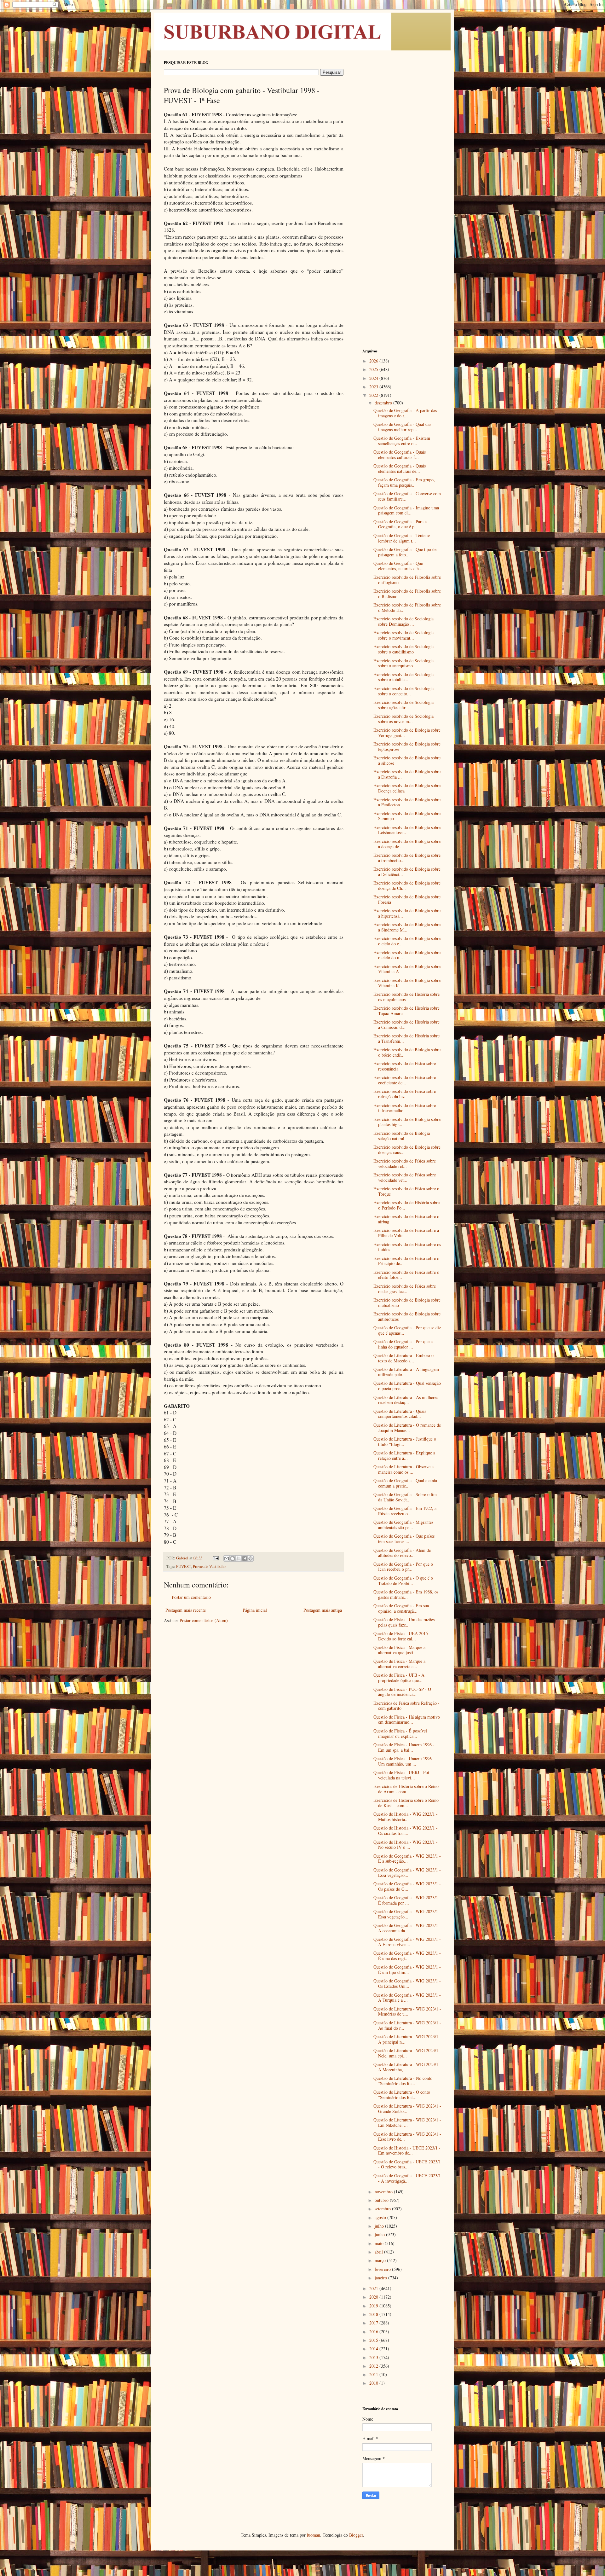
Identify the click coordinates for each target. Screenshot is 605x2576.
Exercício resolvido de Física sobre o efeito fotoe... (406, 1275)
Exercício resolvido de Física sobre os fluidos (407, 1247)
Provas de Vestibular (209, 1566)
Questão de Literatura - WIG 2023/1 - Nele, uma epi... (407, 2053)
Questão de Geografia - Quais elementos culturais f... (400, 455)
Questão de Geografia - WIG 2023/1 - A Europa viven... (407, 1942)
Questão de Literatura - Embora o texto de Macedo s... (403, 1358)
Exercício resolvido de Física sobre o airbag (406, 1219)
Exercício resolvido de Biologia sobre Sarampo (407, 816)
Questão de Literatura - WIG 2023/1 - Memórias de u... (407, 2011)
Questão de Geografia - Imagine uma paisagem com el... (406, 510)
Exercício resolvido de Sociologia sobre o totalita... (403, 677)
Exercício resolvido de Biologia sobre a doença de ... (407, 844)
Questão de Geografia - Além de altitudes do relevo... (402, 1553)
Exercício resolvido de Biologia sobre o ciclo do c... (407, 941)
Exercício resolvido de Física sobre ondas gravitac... (405, 1289)
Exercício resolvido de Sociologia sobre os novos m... (403, 719)
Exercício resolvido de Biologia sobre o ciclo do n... (407, 955)
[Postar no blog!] (233, 1558)
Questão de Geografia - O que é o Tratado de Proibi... (403, 1581)
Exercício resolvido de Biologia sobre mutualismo (407, 1303)
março (381, 2260)
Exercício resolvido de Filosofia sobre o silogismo (407, 580)
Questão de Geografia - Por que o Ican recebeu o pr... (403, 1567)
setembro (383, 2209)
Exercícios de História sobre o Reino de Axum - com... (406, 1789)
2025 (374, 369)
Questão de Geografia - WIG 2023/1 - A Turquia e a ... (407, 1998)
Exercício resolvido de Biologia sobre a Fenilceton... (407, 802)
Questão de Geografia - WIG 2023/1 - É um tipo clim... (407, 1970)
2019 (374, 2306)
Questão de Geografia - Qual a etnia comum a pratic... (405, 1483)
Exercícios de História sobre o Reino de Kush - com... (406, 1803)
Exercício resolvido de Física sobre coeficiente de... (405, 1080)
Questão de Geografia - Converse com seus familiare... (407, 496)
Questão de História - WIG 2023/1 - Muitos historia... (406, 1817)
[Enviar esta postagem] (215, 1558)
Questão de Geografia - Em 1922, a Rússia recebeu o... (405, 1511)
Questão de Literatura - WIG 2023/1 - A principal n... (407, 2039)
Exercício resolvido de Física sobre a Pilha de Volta (406, 1233)
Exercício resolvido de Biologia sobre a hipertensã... (407, 913)
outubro (382, 2200)
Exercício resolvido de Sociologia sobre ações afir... (403, 705)
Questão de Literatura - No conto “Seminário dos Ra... (403, 2081)
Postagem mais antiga (323, 1610)
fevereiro (383, 2269)
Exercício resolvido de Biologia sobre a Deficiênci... (407, 872)
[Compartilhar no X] (239, 1558)
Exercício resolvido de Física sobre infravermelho (405, 1108)
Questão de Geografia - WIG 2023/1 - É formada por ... (407, 1900)
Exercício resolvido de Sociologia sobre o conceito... (403, 691)
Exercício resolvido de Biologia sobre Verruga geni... (407, 733)
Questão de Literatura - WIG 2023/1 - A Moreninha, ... (407, 2067)
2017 (374, 2323)
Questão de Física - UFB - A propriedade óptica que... (399, 1678)
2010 (374, 2383)
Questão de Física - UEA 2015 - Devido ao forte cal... (402, 1636)
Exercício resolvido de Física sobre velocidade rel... (405, 1163)
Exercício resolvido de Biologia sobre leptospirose (407, 746)
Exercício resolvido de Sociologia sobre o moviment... (403, 635)
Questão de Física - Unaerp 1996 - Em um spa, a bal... (404, 1747)
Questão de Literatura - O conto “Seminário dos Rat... (402, 2095)
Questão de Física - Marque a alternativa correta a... (399, 1664)
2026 (374, 361)
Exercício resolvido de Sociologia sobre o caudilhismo (403, 649)
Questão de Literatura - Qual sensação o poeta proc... (407, 1386)
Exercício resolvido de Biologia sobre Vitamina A (407, 969)
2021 (374, 2288)
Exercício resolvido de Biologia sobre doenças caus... (407, 1150)
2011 (374, 2374)
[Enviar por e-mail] (227, 1558)
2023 (374, 387)
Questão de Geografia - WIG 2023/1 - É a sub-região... (407, 1859)
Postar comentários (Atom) (204, 1620)
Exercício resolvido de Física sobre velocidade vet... (405, 1177)
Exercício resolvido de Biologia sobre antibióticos (407, 1316)
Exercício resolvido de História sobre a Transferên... (406, 1038)
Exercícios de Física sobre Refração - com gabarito (406, 1706)
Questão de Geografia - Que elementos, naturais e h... (398, 566)
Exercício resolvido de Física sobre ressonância (405, 1066)
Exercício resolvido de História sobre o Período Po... (406, 1205)
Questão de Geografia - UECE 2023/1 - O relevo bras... (407, 2164)
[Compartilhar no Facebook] (245, 1558)
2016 (374, 2332)
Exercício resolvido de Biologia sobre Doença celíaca (407, 788)
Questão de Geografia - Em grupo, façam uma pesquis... (404, 482)
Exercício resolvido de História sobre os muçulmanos (406, 997)
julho (380, 2226)
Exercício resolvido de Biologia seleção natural (402, 1136)
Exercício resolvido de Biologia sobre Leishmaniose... (407, 830)
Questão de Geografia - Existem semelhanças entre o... (402, 441)
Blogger (356, 2535)
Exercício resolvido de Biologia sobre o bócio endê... (407, 1052)
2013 (374, 2357)
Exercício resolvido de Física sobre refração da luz (405, 1094)
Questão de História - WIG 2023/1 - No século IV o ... (406, 1845)
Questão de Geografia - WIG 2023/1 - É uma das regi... (407, 1956)
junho (380, 2234)
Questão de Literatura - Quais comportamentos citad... (400, 1414)
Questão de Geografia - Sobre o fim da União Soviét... (405, 1497)
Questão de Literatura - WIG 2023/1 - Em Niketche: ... (407, 2122)
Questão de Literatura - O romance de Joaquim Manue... (407, 1428)
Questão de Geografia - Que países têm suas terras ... (404, 1539)
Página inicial (255, 1610)
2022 (374, 395)
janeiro (381, 2278)
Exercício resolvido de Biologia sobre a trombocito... (407, 858)
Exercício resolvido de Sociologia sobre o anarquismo (403, 663)
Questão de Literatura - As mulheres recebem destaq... (406, 1400)
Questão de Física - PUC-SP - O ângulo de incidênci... (402, 1692)
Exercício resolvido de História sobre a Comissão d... (406, 1024)
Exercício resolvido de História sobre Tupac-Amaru (406, 1011)
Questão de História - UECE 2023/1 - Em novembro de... (407, 2150)
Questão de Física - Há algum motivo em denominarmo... (407, 1720)
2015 (374, 2340)
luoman (314, 2535)
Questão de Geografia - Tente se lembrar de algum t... (402, 538)
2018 (374, 2314)
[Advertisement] (402, 154)
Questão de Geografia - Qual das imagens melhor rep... (402, 427)
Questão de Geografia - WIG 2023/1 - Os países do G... (407, 1886)
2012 (374, 2366)
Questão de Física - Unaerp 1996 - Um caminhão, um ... (404, 1761)
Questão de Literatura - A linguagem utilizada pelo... (406, 1372)
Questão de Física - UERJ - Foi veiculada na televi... (401, 1775)
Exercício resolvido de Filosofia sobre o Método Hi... (407, 607)
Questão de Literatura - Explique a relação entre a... (404, 1455)
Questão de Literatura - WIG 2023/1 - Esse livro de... (407, 2137)
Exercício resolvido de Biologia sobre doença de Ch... (407, 885)
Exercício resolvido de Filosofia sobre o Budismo (407, 594)
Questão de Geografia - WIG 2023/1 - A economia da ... (407, 1928)
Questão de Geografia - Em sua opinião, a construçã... (401, 1608)
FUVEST (184, 1566)
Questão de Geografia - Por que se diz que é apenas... (407, 1330)
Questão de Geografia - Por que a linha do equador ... (403, 1344)
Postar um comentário (191, 1597)
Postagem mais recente (186, 1610)
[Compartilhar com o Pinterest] (251, 1558)
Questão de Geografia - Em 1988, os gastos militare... (406, 1594)
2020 (374, 2297)
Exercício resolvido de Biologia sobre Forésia (407, 899)
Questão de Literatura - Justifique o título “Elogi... (405, 1442)
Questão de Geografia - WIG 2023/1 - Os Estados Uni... (407, 1983)
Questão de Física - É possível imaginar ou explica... (400, 1733)
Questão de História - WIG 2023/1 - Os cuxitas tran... (406, 1830)
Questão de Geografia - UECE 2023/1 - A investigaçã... (407, 2178)
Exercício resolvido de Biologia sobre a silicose (407, 760)
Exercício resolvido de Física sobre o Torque (406, 1191)
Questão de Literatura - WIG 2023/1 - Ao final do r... (407, 2025)
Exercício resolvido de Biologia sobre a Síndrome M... (407, 927)
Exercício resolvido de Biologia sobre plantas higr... (407, 1122)
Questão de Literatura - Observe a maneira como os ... (403, 1469)
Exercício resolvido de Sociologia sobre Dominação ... (403, 621)
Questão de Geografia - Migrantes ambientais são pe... (403, 1525)
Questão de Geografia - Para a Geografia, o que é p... (400, 524)
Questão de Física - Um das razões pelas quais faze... (404, 1622)
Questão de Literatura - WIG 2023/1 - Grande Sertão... (407, 2109)
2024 (374, 378)
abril (379, 2252)
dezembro (384, 403)
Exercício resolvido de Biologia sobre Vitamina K (407, 983)
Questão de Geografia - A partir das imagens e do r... (405, 413)
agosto (381, 2217)
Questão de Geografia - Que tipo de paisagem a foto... (405, 552)
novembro (384, 2192)
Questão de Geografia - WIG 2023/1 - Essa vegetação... (407, 1872)
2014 (374, 2349)
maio (380, 2243)
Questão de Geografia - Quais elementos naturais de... (400, 468)
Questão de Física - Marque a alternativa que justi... (399, 1650)
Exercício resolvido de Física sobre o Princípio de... (406, 1261)
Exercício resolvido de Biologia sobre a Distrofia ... (407, 774)
